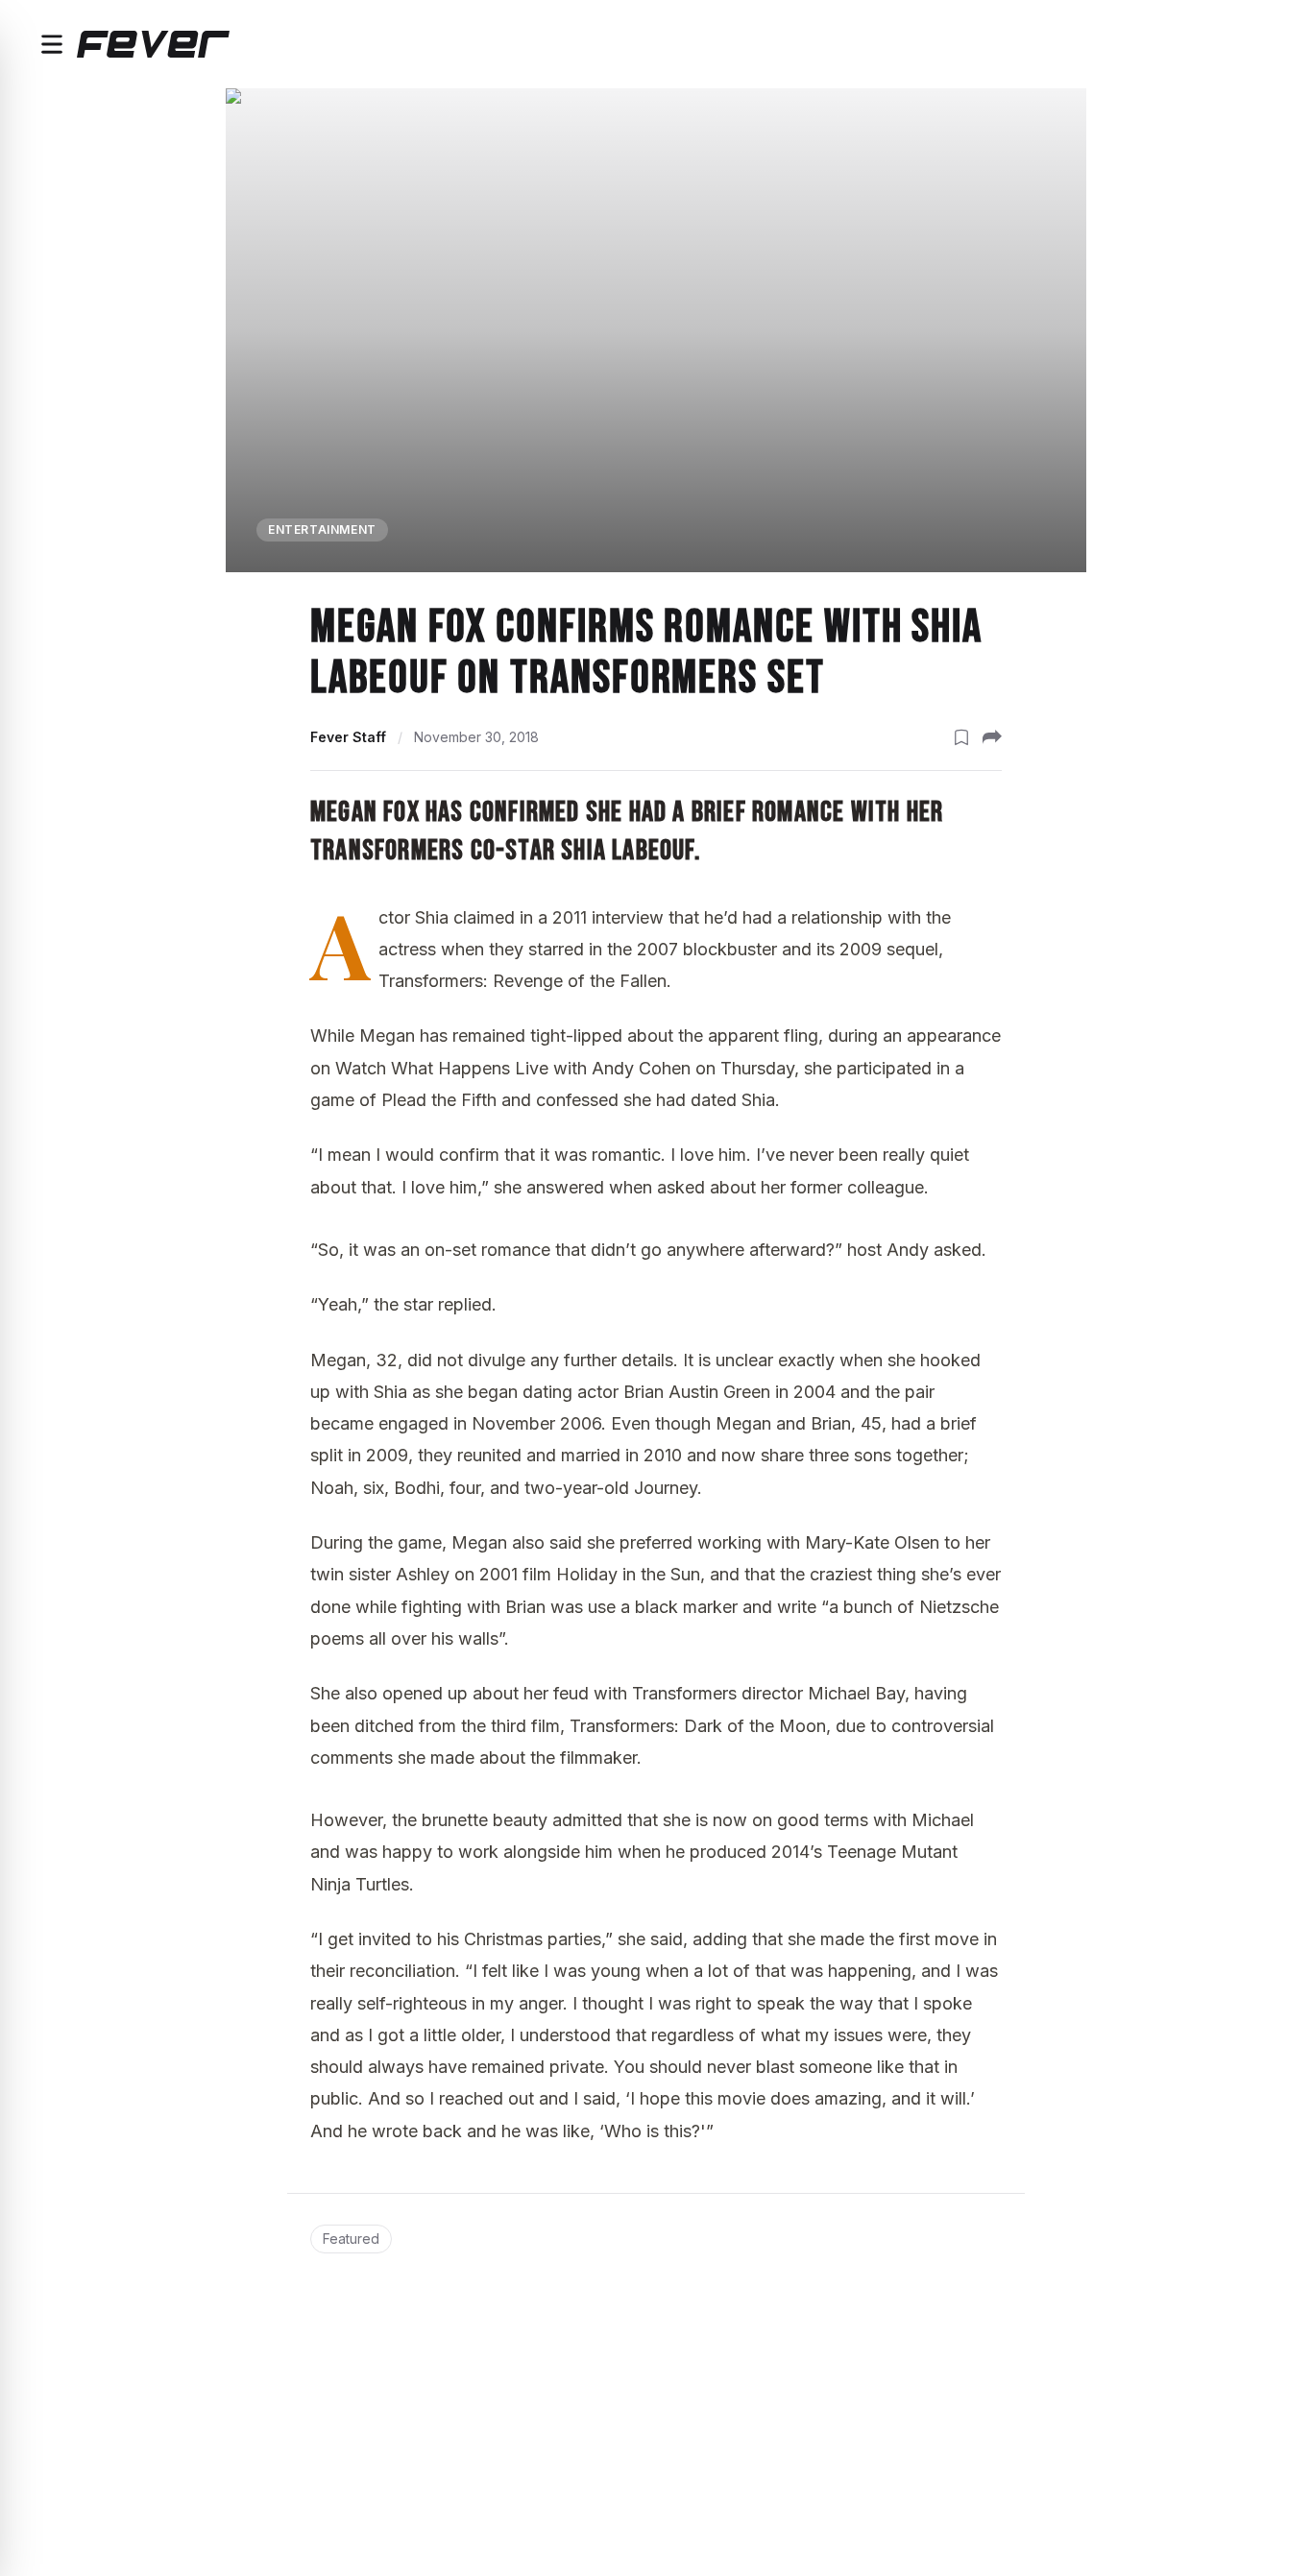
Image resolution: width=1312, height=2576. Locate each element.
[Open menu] (52, 44)
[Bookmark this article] (961, 737)
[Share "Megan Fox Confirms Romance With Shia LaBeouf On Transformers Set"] (992, 737)
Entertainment (322, 530)
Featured (351, 2239)
